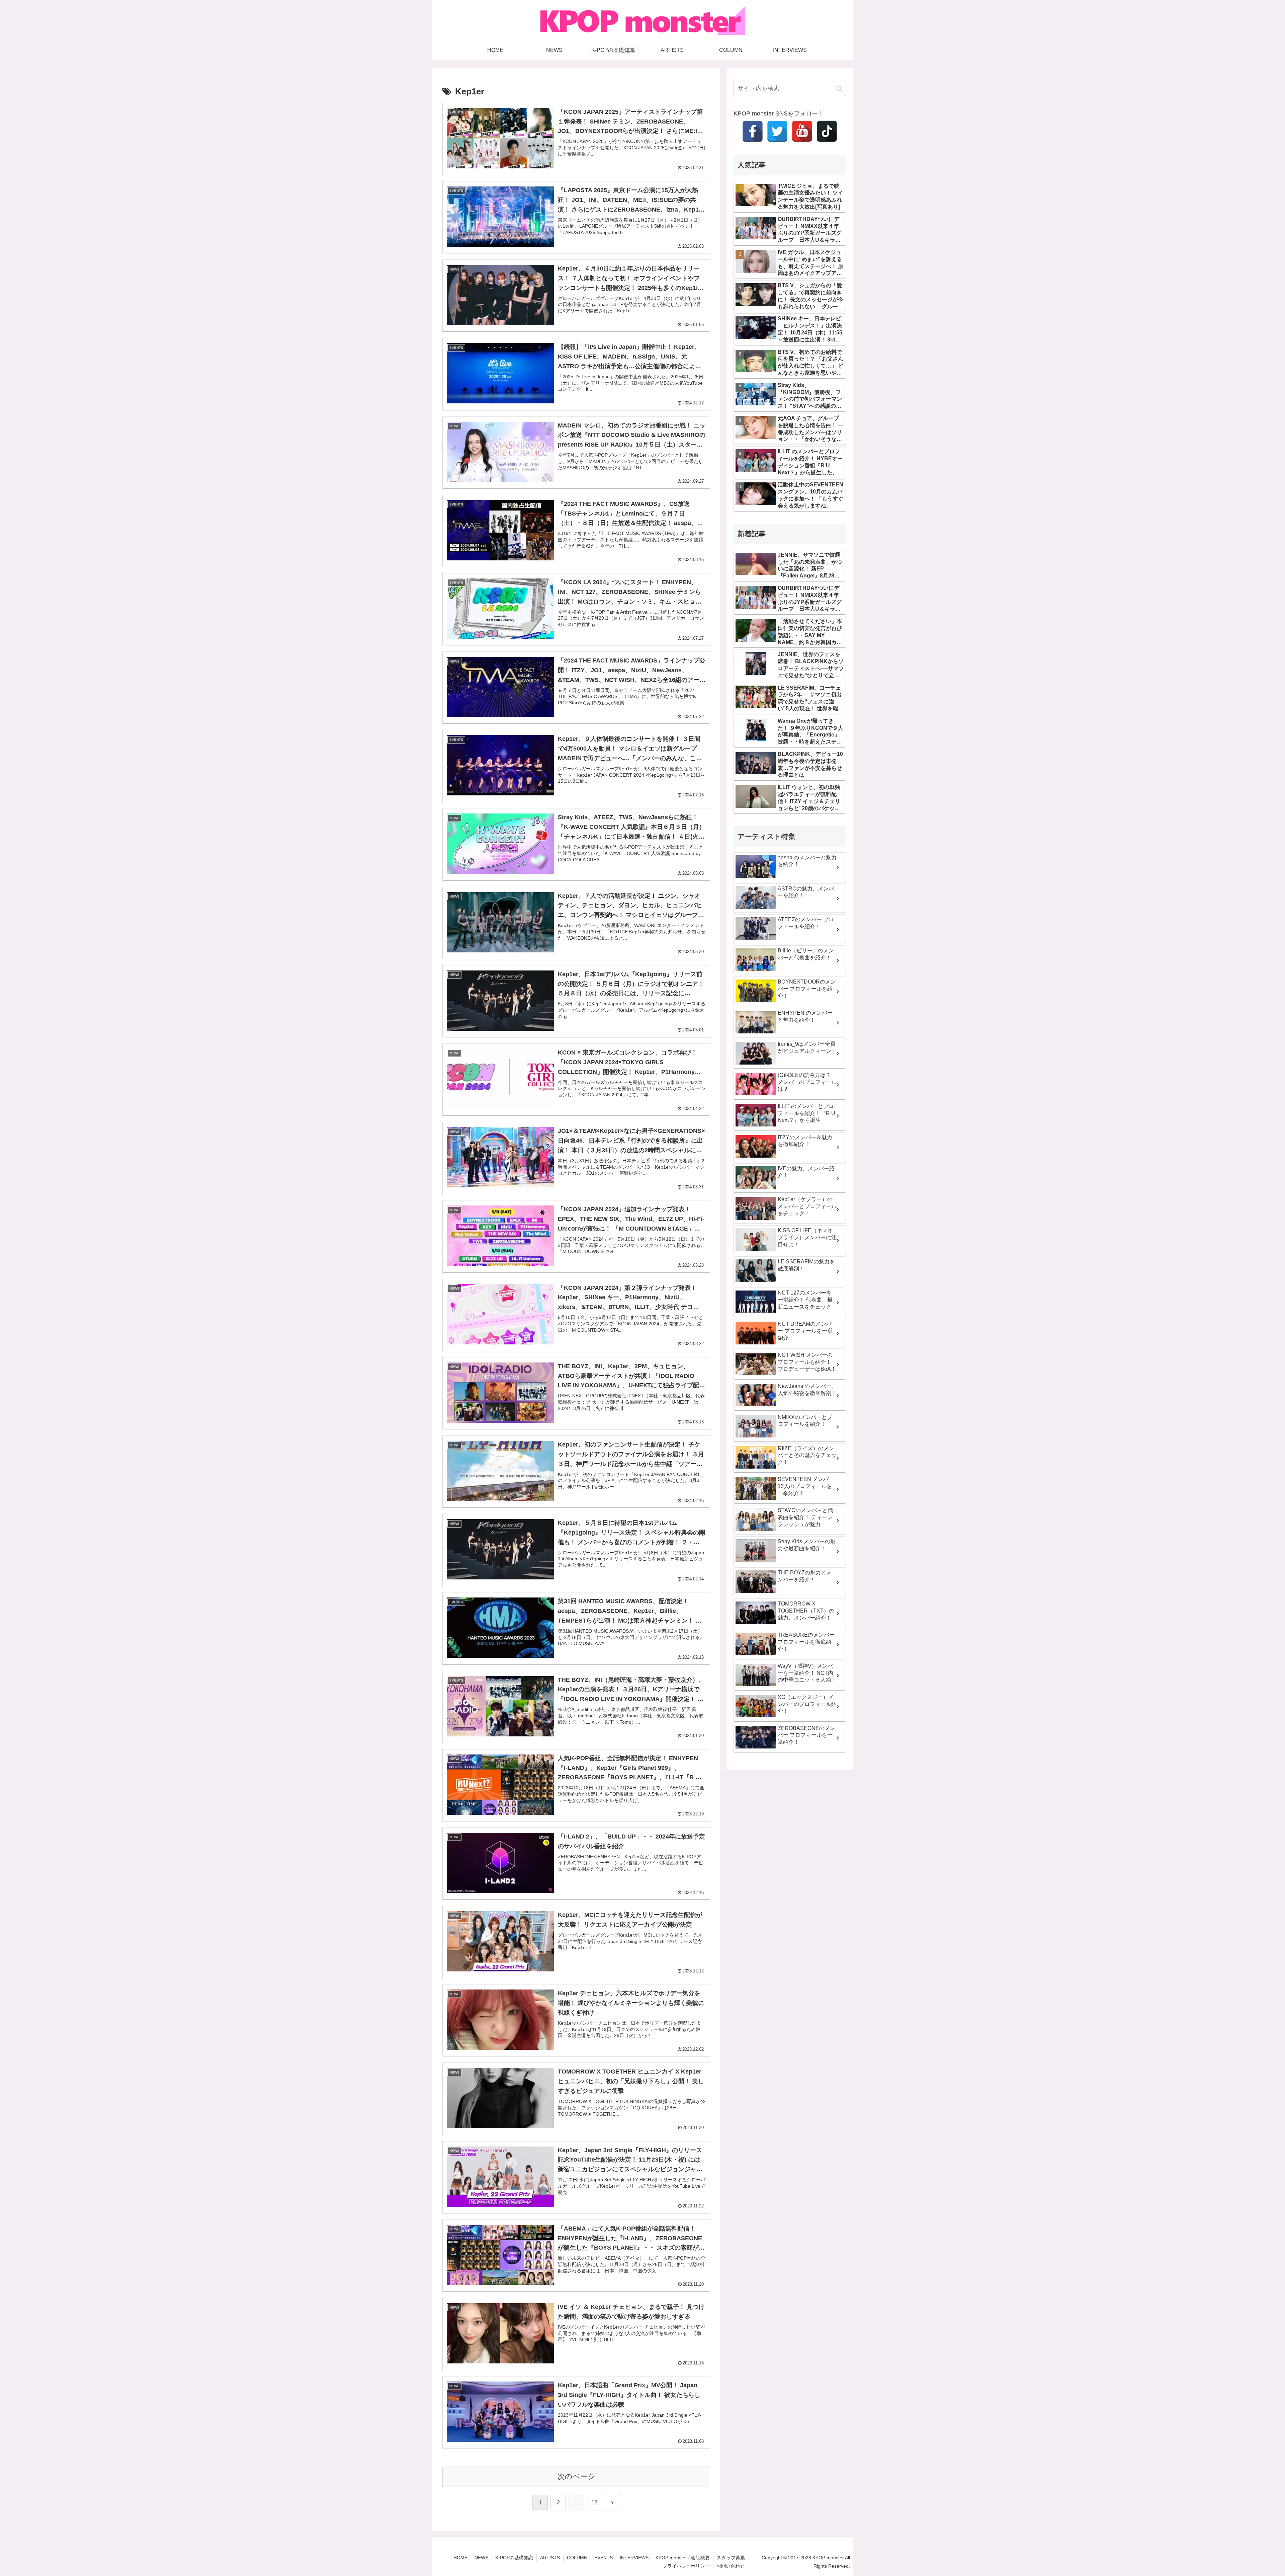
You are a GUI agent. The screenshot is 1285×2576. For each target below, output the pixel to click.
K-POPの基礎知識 (514, 2558)
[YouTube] (802, 131)
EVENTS (604, 2558)
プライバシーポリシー (686, 2566)
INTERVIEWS (634, 2558)
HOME (460, 2558)
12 (594, 2503)
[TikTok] (827, 131)
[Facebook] (753, 131)
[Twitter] (777, 131)
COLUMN (577, 2558)
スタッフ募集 (731, 2558)
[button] (839, 89)
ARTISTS (550, 2558)
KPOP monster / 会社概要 (683, 2558)
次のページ (576, 2476)
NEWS (481, 2558)
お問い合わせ (731, 2566)
